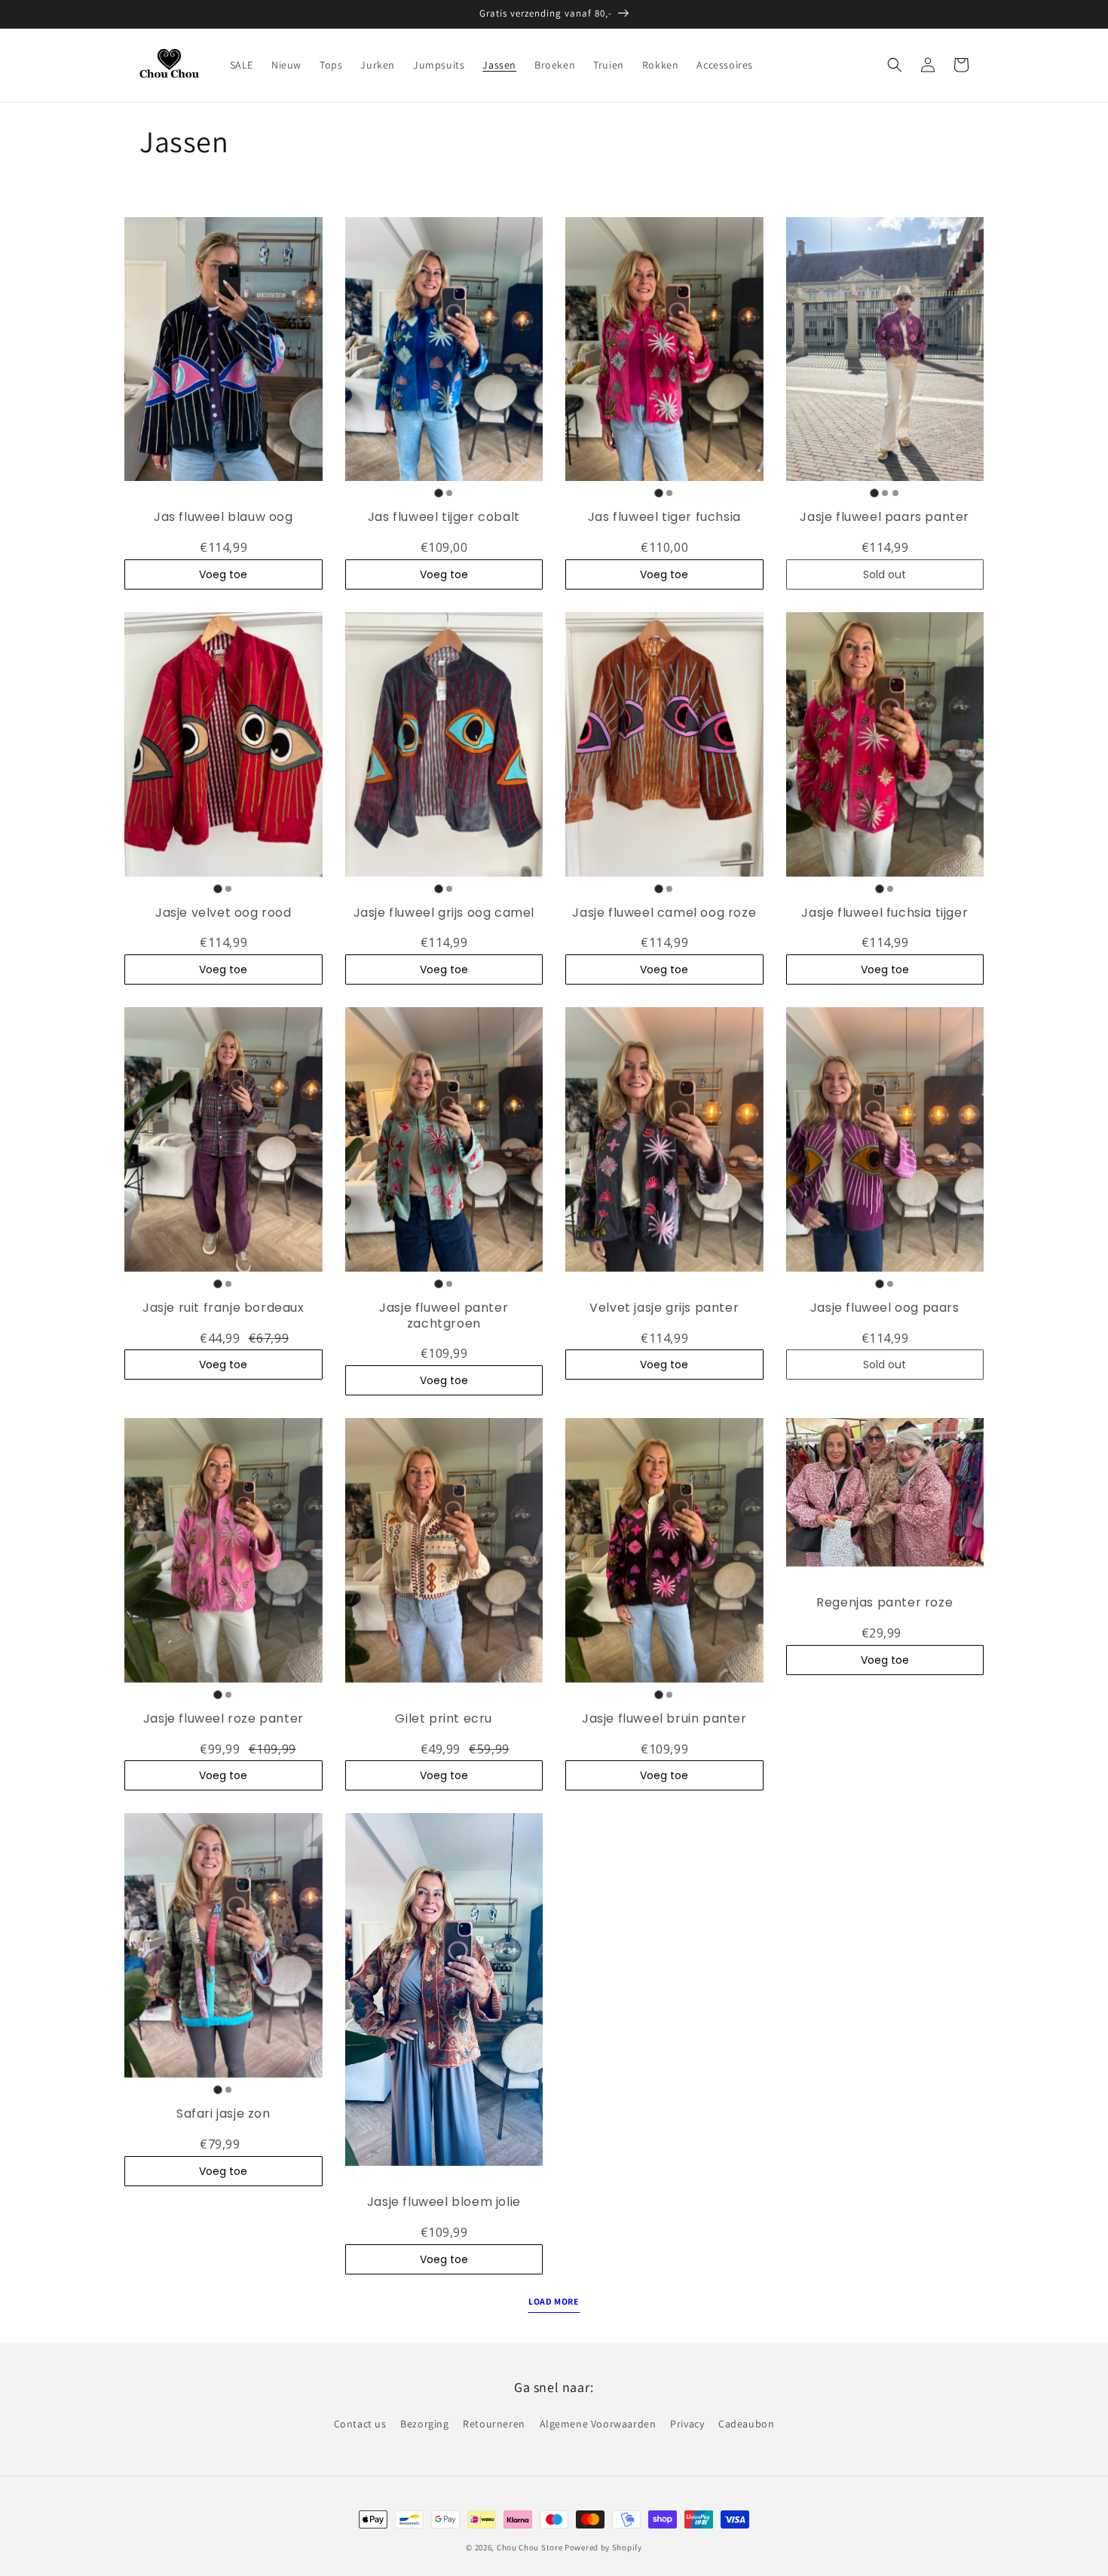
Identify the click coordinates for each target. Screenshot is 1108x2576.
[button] (895, 65)
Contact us (360, 2424)
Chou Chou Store (530, 2547)
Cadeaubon (746, 2424)
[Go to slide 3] (895, 493)
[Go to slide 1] (438, 493)
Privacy (687, 2424)
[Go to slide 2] (449, 493)
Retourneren (494, 2424)
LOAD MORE (554, 2301)
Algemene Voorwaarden (598, 2424)
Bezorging (424, 2424)
